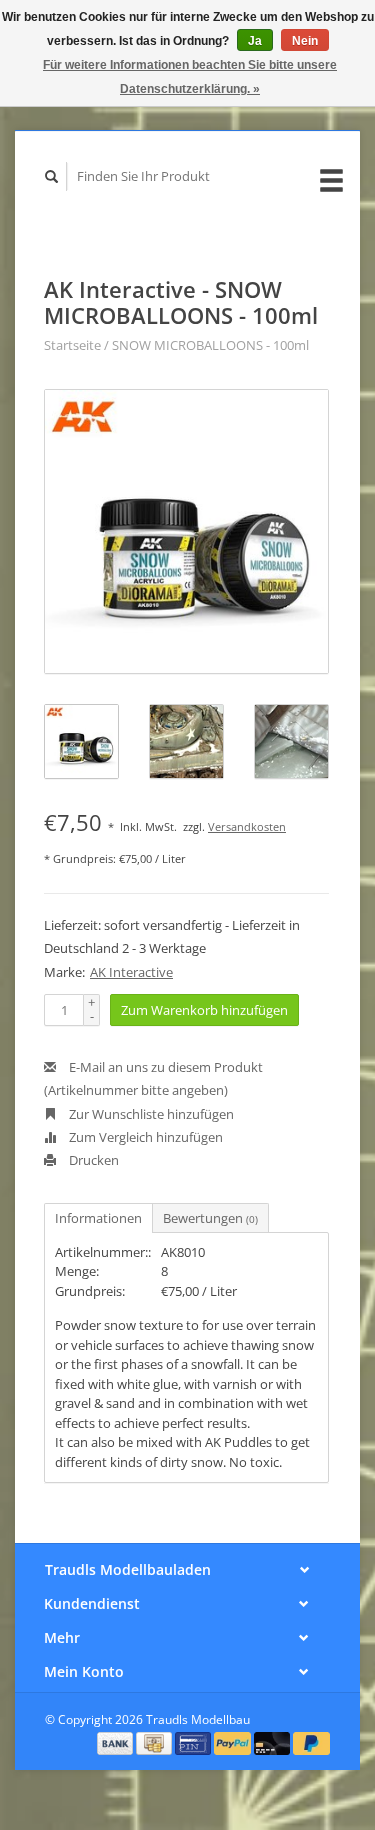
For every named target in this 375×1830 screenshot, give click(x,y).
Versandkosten (247, 826)
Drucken (92, 1160)
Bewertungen (210, 1218)
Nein (305, 41)
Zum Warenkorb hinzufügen (204, 1010)
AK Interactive (131, 972)
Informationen (98, 1218)
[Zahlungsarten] (117, 1742)
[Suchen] (52, 176)
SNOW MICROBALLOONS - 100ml (210, 345)
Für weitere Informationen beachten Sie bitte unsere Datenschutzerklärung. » (190, 77)
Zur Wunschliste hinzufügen (150, 1114)
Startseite (72, 345)
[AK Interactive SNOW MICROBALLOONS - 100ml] (186, 531)
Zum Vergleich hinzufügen (144, 1137)
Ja (255, 41)
